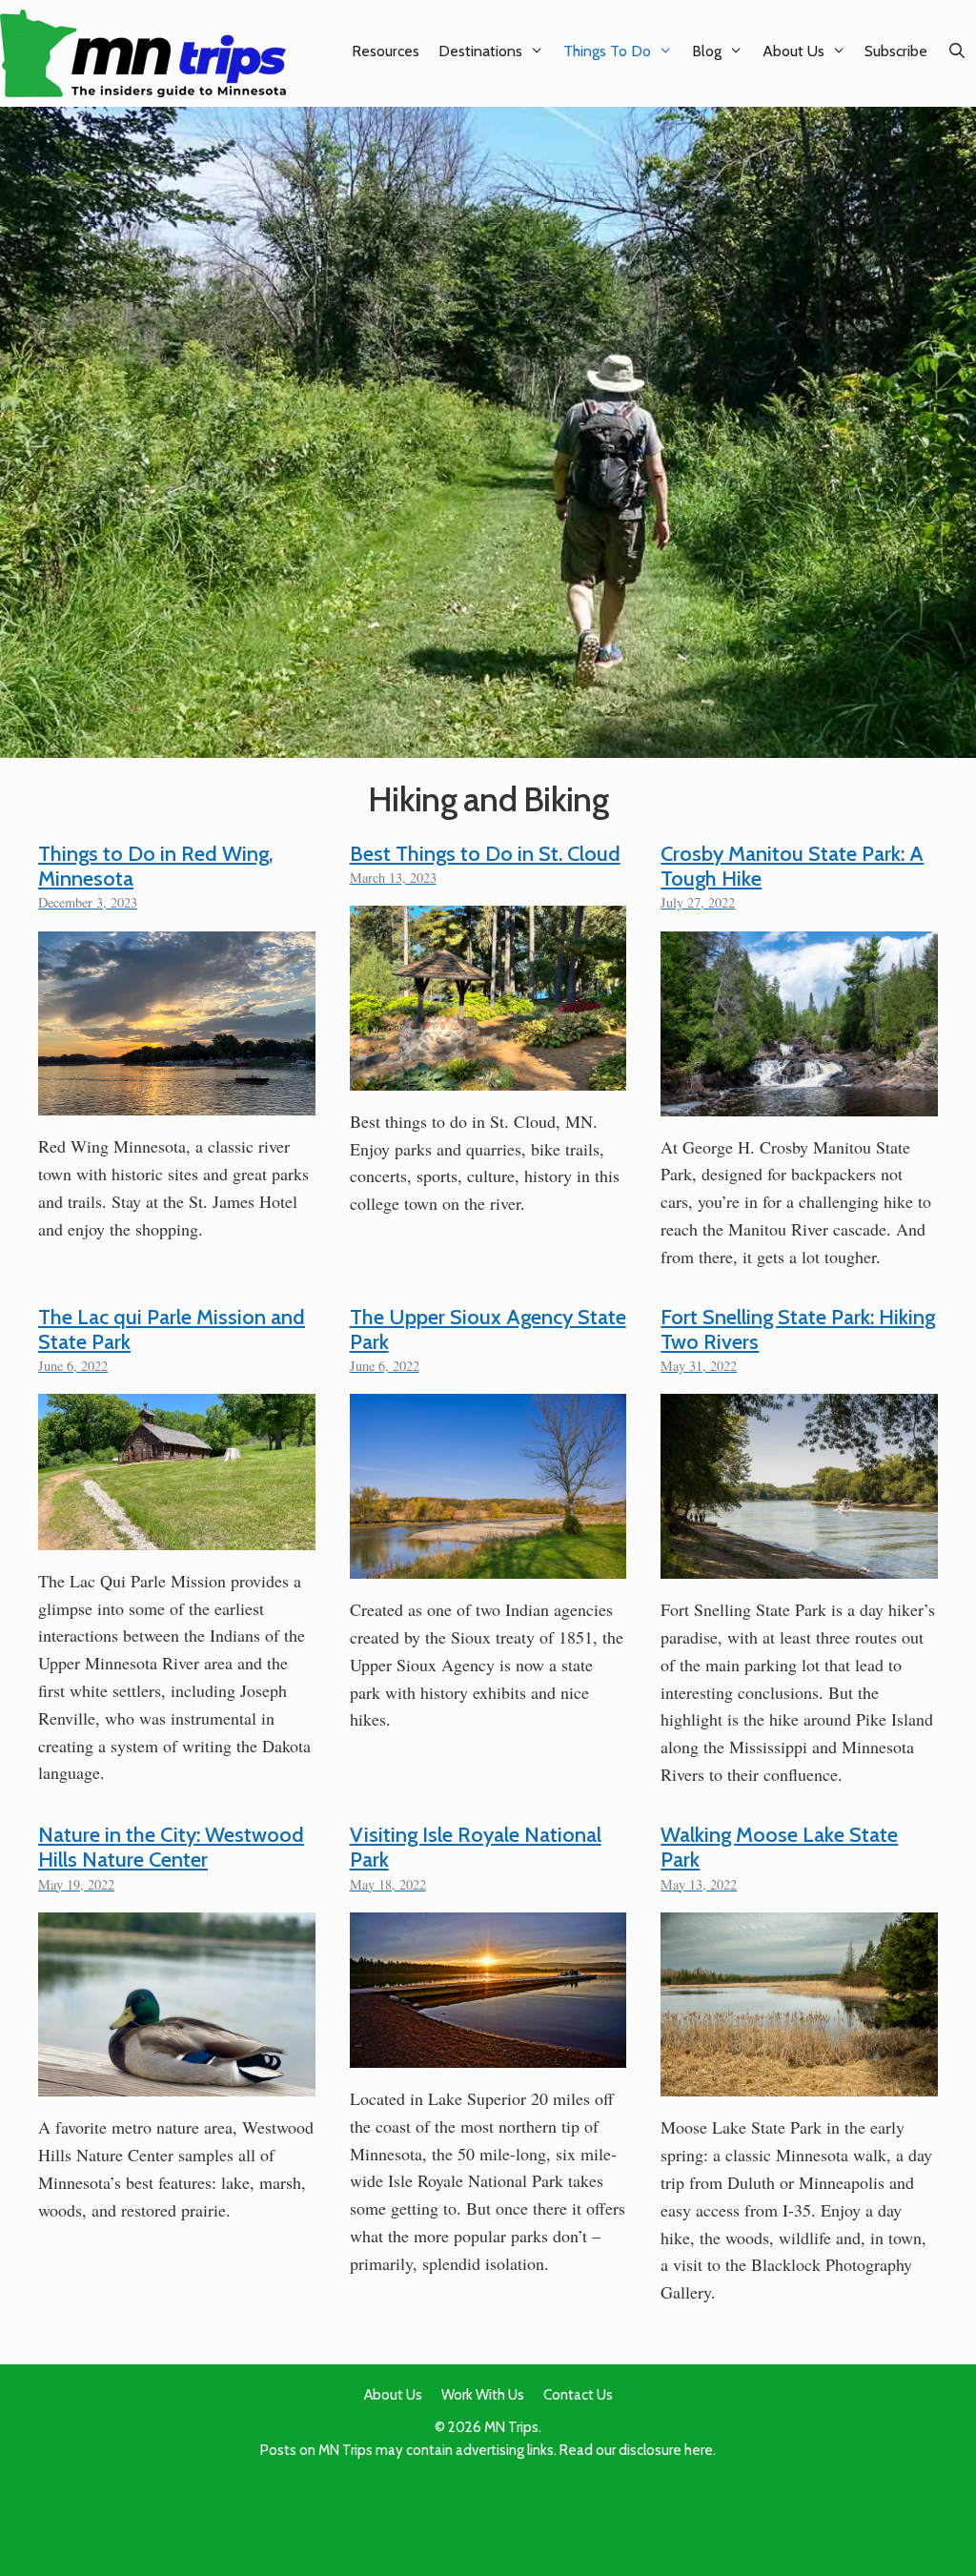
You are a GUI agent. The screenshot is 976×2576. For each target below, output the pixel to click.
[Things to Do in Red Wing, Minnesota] (177, 1101)
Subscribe (896, 51)
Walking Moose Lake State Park (779, 1847)
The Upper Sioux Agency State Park (488, 1329)
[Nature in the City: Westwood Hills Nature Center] (177, 2083)
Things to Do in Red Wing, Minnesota (155, 866)
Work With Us (483, 2395)
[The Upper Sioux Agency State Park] (488, 1564)
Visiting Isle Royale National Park (476, 1847)
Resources (386, 51)
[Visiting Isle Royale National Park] (488, 2054)
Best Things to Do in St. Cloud (485, 854)
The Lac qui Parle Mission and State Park (172, 1329)
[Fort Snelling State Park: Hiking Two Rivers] (799, 1564)
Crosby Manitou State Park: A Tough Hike (792, 866)
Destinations (480, 51)
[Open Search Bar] (956, 51)
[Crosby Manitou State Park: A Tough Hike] (799, 1102)
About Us (793, 51)
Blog (707, 51)
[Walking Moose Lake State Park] (799, 2083)
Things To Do (607, 51)
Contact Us (578, 2395)
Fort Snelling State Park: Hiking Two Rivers (798, 1329)
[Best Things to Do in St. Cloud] (488, 1076)
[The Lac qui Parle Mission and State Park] (177, 1536)
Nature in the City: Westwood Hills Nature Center (171, 1847)
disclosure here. (667, 2450)
